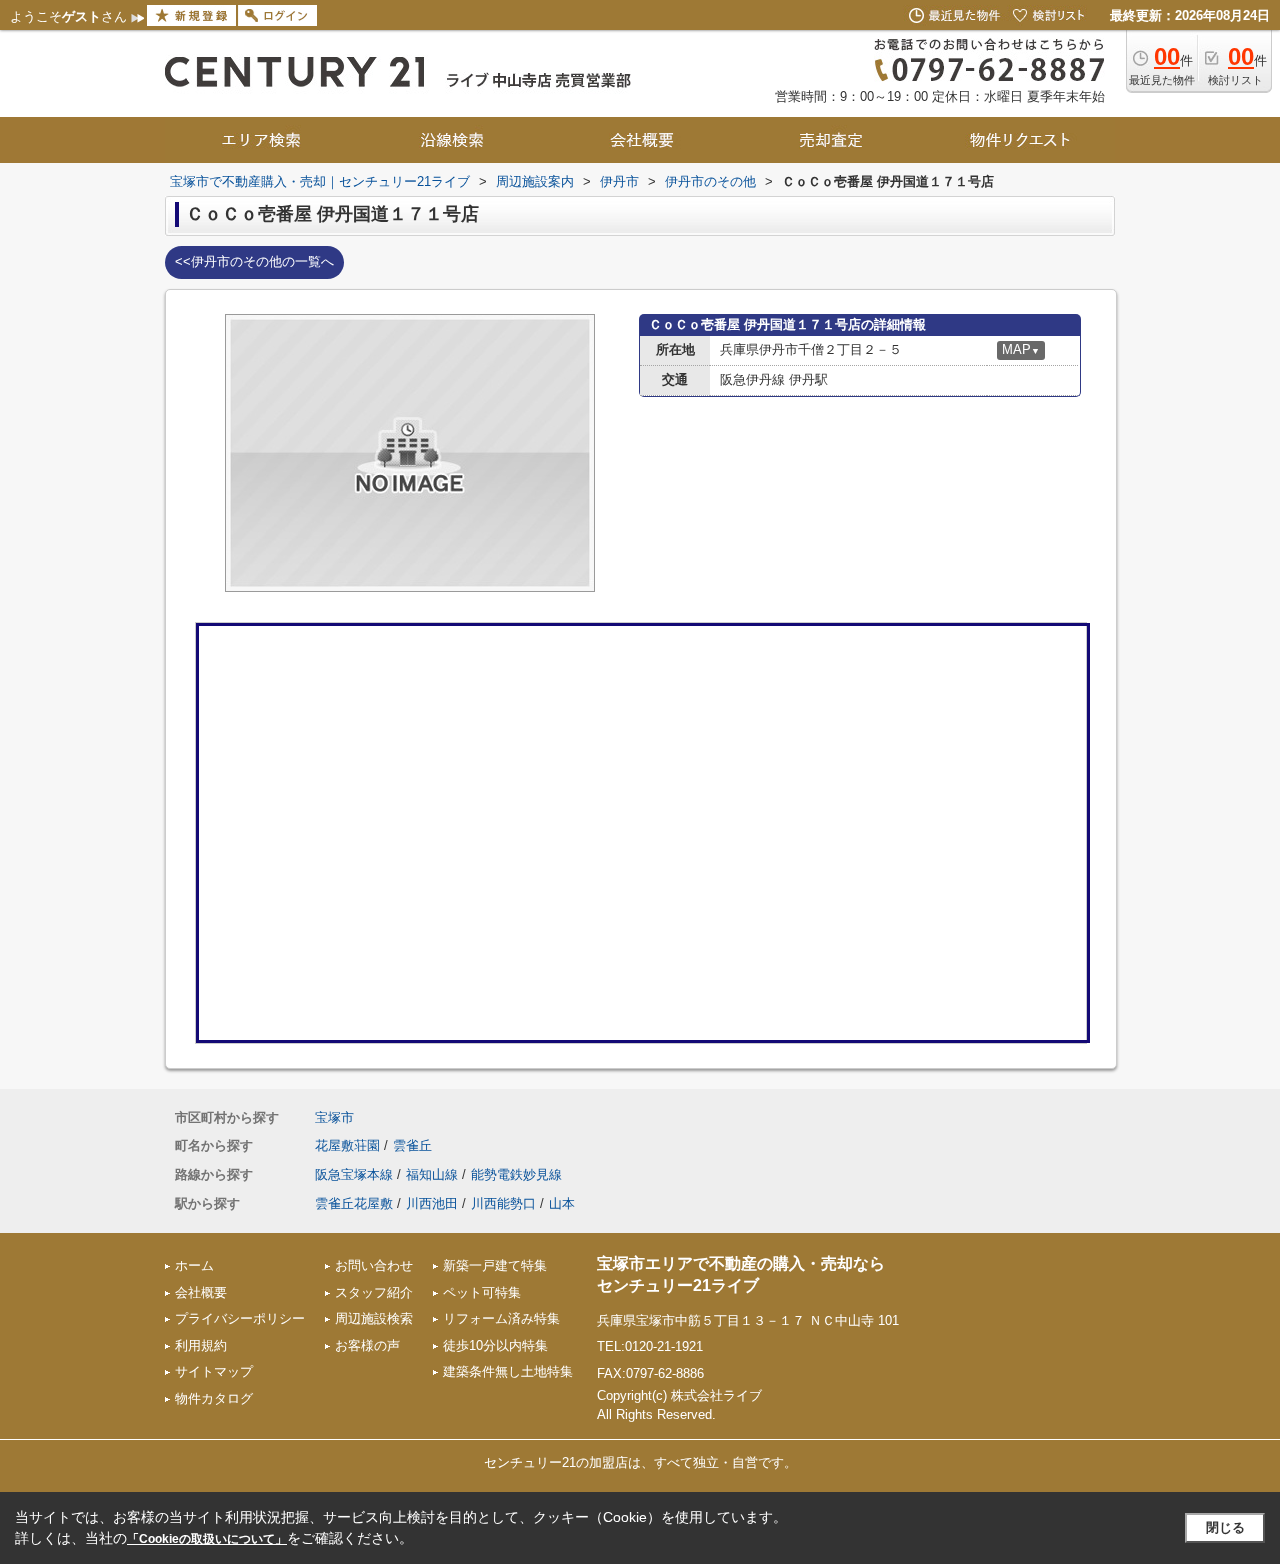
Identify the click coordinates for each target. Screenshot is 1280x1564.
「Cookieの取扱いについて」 (207, 1539)
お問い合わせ (374, 1265)
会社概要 (201, 1292)
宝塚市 (334, 1117)
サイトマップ (214, 1371)
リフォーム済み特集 (501, 1318)
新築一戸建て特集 (495, 1265)
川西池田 (432, 1203)
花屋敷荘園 (347, 1145)
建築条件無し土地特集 (508, 1371)
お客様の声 (367, 1345)
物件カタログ (214, 1398)
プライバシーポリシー (240, 1318)
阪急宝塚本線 (354, 1174)
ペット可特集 (482, 1292)
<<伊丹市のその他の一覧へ (254, 261)
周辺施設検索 (374, 1318)
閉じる (1225, 1527)
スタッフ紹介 (374, 1292)
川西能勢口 (503, 1203)
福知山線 (432, 1174)
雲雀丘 (412, 1145)
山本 (562, 1203)
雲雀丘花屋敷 (354, 1203)
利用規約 (201, 1345)
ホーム (194, 1265)
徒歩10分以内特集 (495, 1345)
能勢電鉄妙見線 (516, 1174)
